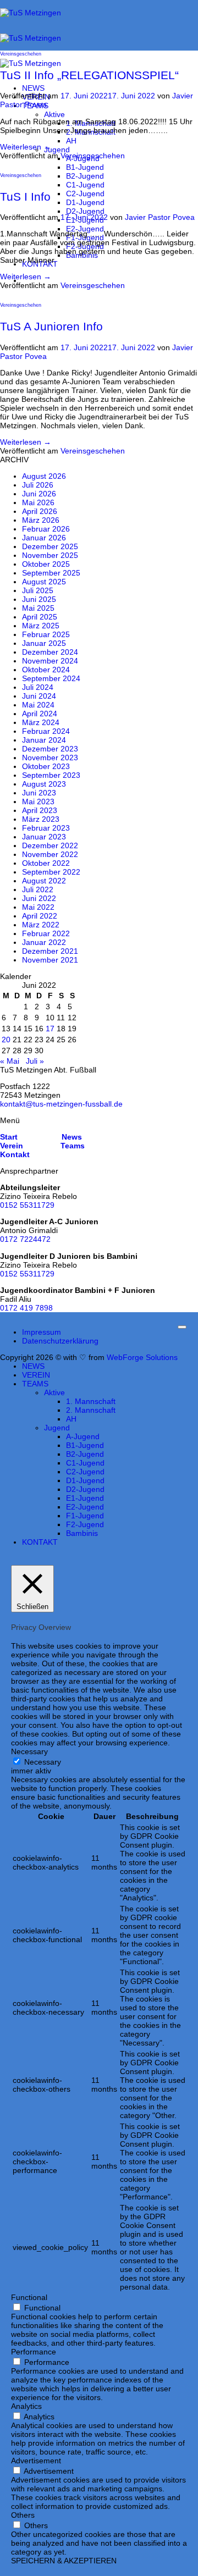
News (71, 1137)
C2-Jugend (85, 194)
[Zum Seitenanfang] (182, 1327)
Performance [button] (34, 2352)
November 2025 (50, 555)
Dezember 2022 (50, 845)
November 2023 (50, 758)
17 (50, 1029)
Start (9, 1137)
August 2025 (44, 582)
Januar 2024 (44, 740)
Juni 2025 (39, 599)
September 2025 (51, 573)
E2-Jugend (85, 229)
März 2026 (41, 520)
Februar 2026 (46, 529)
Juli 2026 (38, 485)
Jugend (57, 150)
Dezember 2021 (50, 951)
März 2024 (41, 722)
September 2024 (51, 678)
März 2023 (41, 819)
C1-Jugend (85, 185)
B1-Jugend (85, 167)
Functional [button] (29, 2297)
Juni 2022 (39, 898)
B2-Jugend (85, 176)
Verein (12, 1146)
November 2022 (50, 854)
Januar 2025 (44, 643)
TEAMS (35, 1384)
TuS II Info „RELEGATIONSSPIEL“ (89, 75)
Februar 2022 (46, 933)
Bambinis (82, 1533)
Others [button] (23, 2515)
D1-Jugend (85, 202)
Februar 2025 (46, 634)
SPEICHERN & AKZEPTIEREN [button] (64, 2561)
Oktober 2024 (46, 670)
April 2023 (40, 810)
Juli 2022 (38, 889)
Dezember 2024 (50, 652)
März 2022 (41, 925)
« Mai (10, 1061)
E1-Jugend (85, 1498)
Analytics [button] (26, 2406)
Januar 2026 (44, 538)
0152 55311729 (27, 1205)
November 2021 (50, 960)
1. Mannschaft (91, 1401)
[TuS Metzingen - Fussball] (31, 38)
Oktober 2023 (46, 766)
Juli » (35, 1061)
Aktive (54, 114)
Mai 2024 (38, 705)
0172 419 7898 (26, 1308)
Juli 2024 (38, 687)
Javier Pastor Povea (160, 217)
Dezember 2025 (50, 546)
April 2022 (40, 916)
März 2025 (41, 626)
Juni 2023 (39, 793)
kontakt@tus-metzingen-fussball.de (61, 1104)
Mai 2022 (38, 907)
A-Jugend (83, 1436)
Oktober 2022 (46, 863)
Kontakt (15, 1154)
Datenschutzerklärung (60, 1341)
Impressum (42, 1332)
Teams (73, 1146)
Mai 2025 (38, 608)
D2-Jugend (85, 211)
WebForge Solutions (142, 1357)
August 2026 (44, 476)
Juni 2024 (39, 696)
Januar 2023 (44, 837)
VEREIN (36, 1375)
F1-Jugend (85, 1516)
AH (71, 141)
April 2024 (40, 714)
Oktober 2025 (46, 564)
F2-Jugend (85, 1524)
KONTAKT (40, 1542)
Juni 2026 (39, 494)
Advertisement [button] (36, 2461)
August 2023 (44, 784)
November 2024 (50, 661)
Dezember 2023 (50, 749)
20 (6, 1040)
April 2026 (40, 511)
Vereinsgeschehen (21, 54)
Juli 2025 (38, 590)
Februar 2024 (46, 731)
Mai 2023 (38, 801)
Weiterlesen (26, 147)
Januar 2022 (44, 942)
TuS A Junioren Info (51, 326)
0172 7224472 (25, 1239)
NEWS (33, 88)
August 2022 (44, 881)
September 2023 (51, 775)
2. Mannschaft (91, 1410)
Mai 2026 (38, 502)
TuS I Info (25, 197)
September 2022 (51, 872)
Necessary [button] (29, 1751)
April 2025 (40, 617)
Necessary (43, 1762)
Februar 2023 (46, 828)
